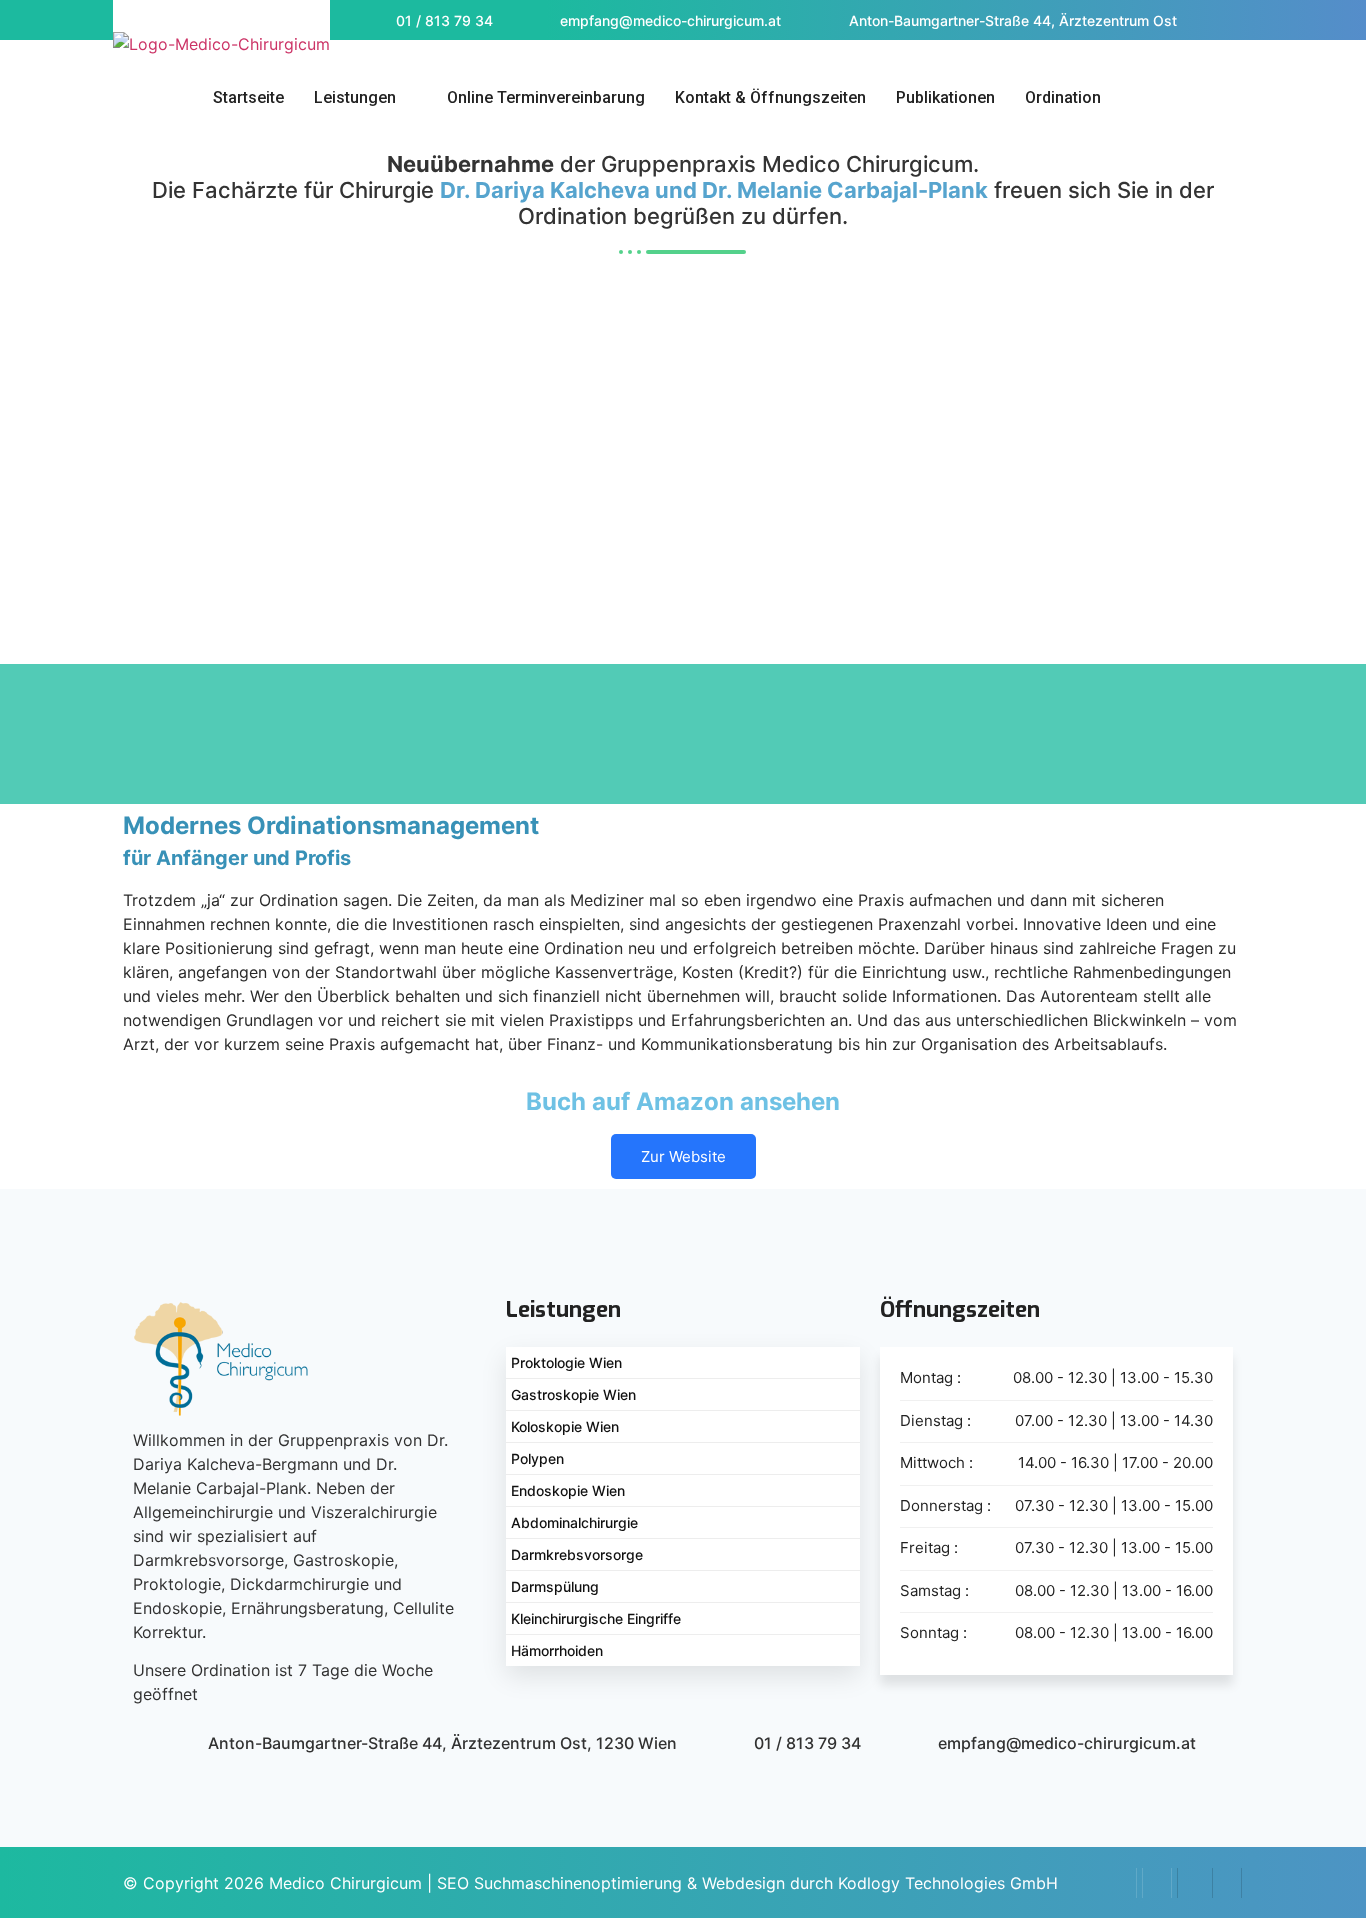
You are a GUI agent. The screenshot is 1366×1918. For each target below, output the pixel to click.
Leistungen (355, 97)
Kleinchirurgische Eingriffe (596, 1618)
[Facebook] (1122, 1883)
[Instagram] (1227, 1883)
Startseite (248, 97)
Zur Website (683, 1156)
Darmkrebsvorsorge (577, 1554)
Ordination (1063, 97)
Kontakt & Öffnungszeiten (770, 97)
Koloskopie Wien (565, 1426)
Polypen (537, 1458)
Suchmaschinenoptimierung (578, 1883)
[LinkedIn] (1157, 1883)
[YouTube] (1192, 1883)
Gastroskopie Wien (573, 1394)
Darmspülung (555, 1586)
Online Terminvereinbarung (546, 97)
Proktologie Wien (566, 1362)
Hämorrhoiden (557, 1650)
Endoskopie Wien (568, 1490)
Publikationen (945, 97)
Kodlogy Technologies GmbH (948, 1883)
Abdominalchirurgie (574, 1522)
